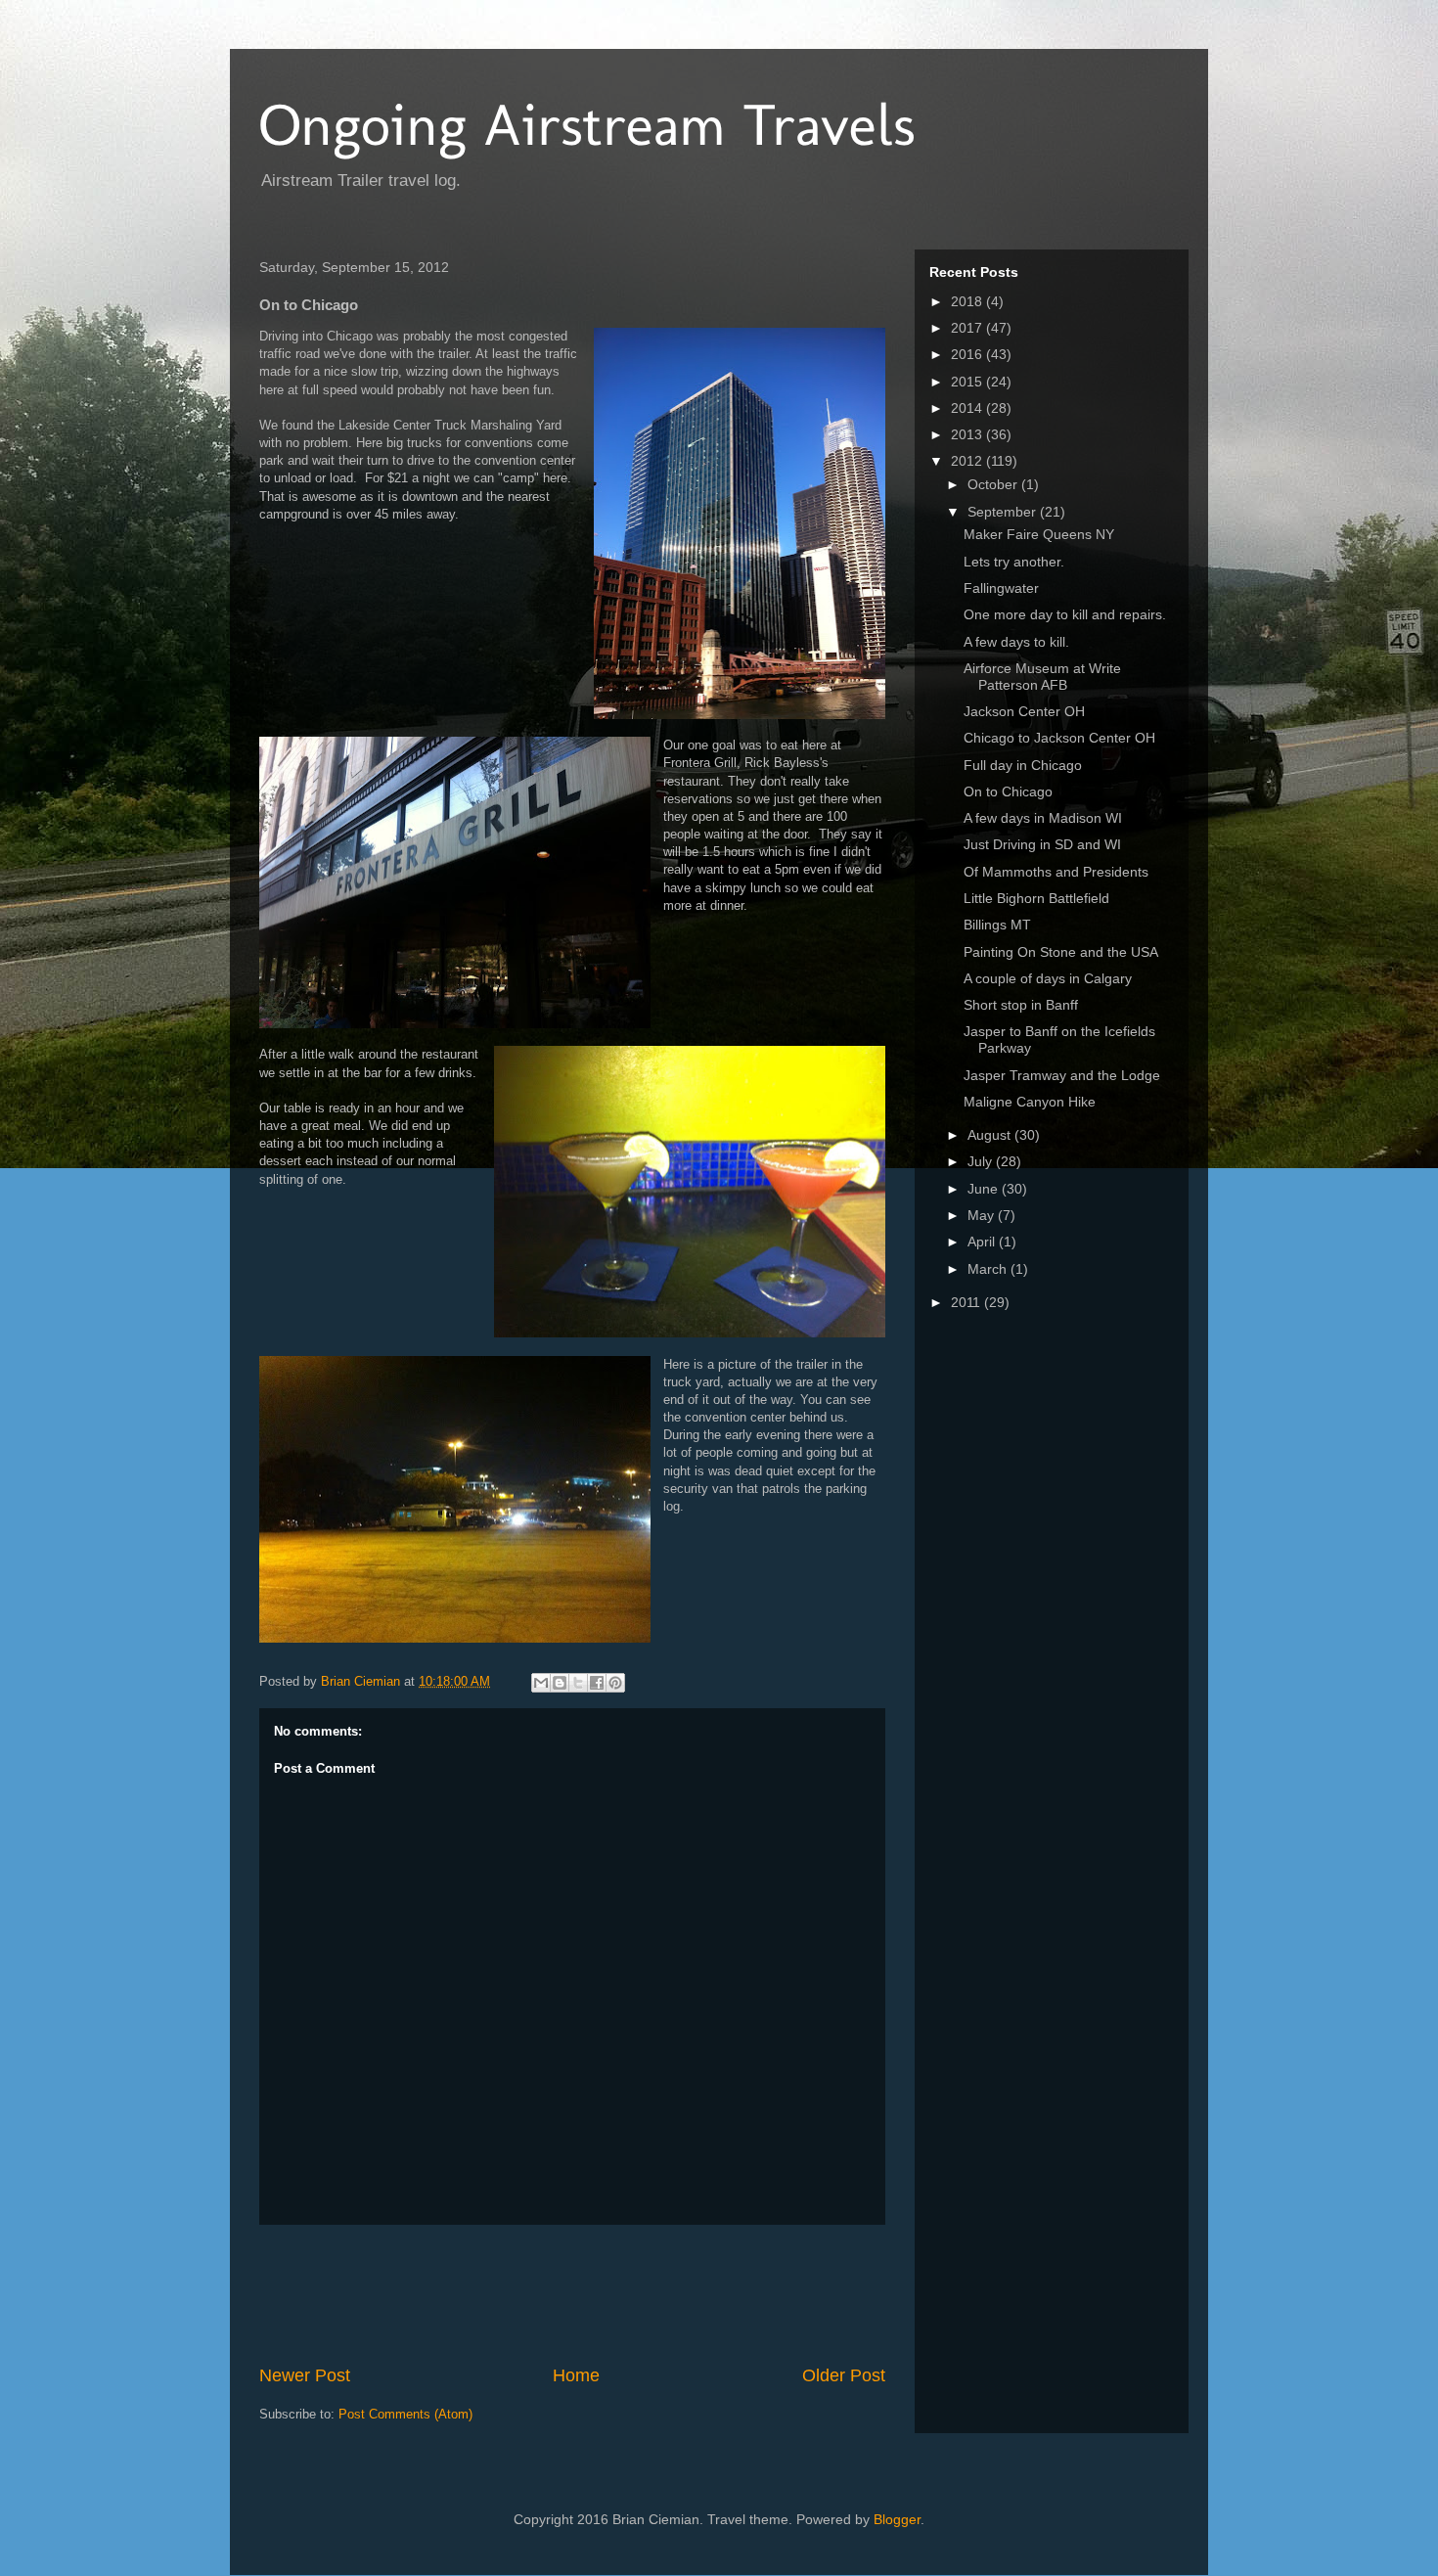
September (1004, 512)
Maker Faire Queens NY (1039, 534)
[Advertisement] (615, 2294)
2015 (968, 382)
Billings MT (997, 925)
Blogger (897, 2519)
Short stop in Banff (1021, 1005)
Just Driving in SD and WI (1042, 844)
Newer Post (305, 2375)
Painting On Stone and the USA (1061, 952)
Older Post (844, 2375)
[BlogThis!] (560, 1683)
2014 (968, 408)
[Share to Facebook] (597, 1683)
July (982, 1161)
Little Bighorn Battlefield (1036, 898)
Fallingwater (1001, 588)
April (983, 1242)
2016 (968, 354)
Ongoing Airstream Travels (587, 125)
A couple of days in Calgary (1048, 978)
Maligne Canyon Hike (1030, 1102)
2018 (968, 301)
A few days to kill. (1016, 642)
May (983, 1215)
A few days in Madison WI (1043, 818)
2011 (967, 1302)
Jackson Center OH (1024, 711)
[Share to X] (578, 1683)
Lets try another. (1014, 562)
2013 (968, 434)
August (991, 1135)
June (985, 1189)
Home (576, 2375)
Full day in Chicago (1023, 765)
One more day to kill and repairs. (1065, 614)
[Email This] (541, 1683)
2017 (968, 328)
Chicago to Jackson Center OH (1059, 738)
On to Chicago (1008, 791)
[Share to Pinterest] (615, 1683)
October (994, 484)
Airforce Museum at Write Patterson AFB (1042, 677)
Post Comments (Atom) (405, 2414)
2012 (968, 461)
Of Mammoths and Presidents (1056, 872)
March (989, 1269)
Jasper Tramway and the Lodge (1062, 1075)
